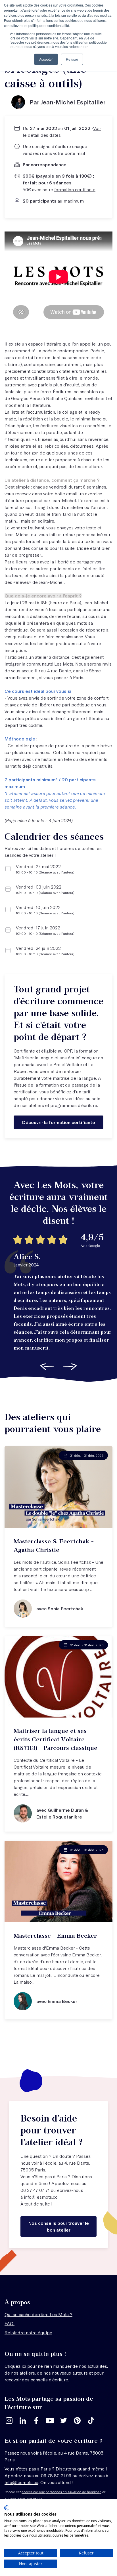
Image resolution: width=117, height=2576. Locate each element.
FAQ (10, 2323)
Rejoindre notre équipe (28, 2332)
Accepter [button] (46, 59)
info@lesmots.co (41, 2197)
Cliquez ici (15, 2366)
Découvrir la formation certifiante (59, 1122)
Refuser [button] (72, 59)
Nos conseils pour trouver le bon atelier (59, 2226)
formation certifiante (75, 189)
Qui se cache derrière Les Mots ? (38, 2314)
